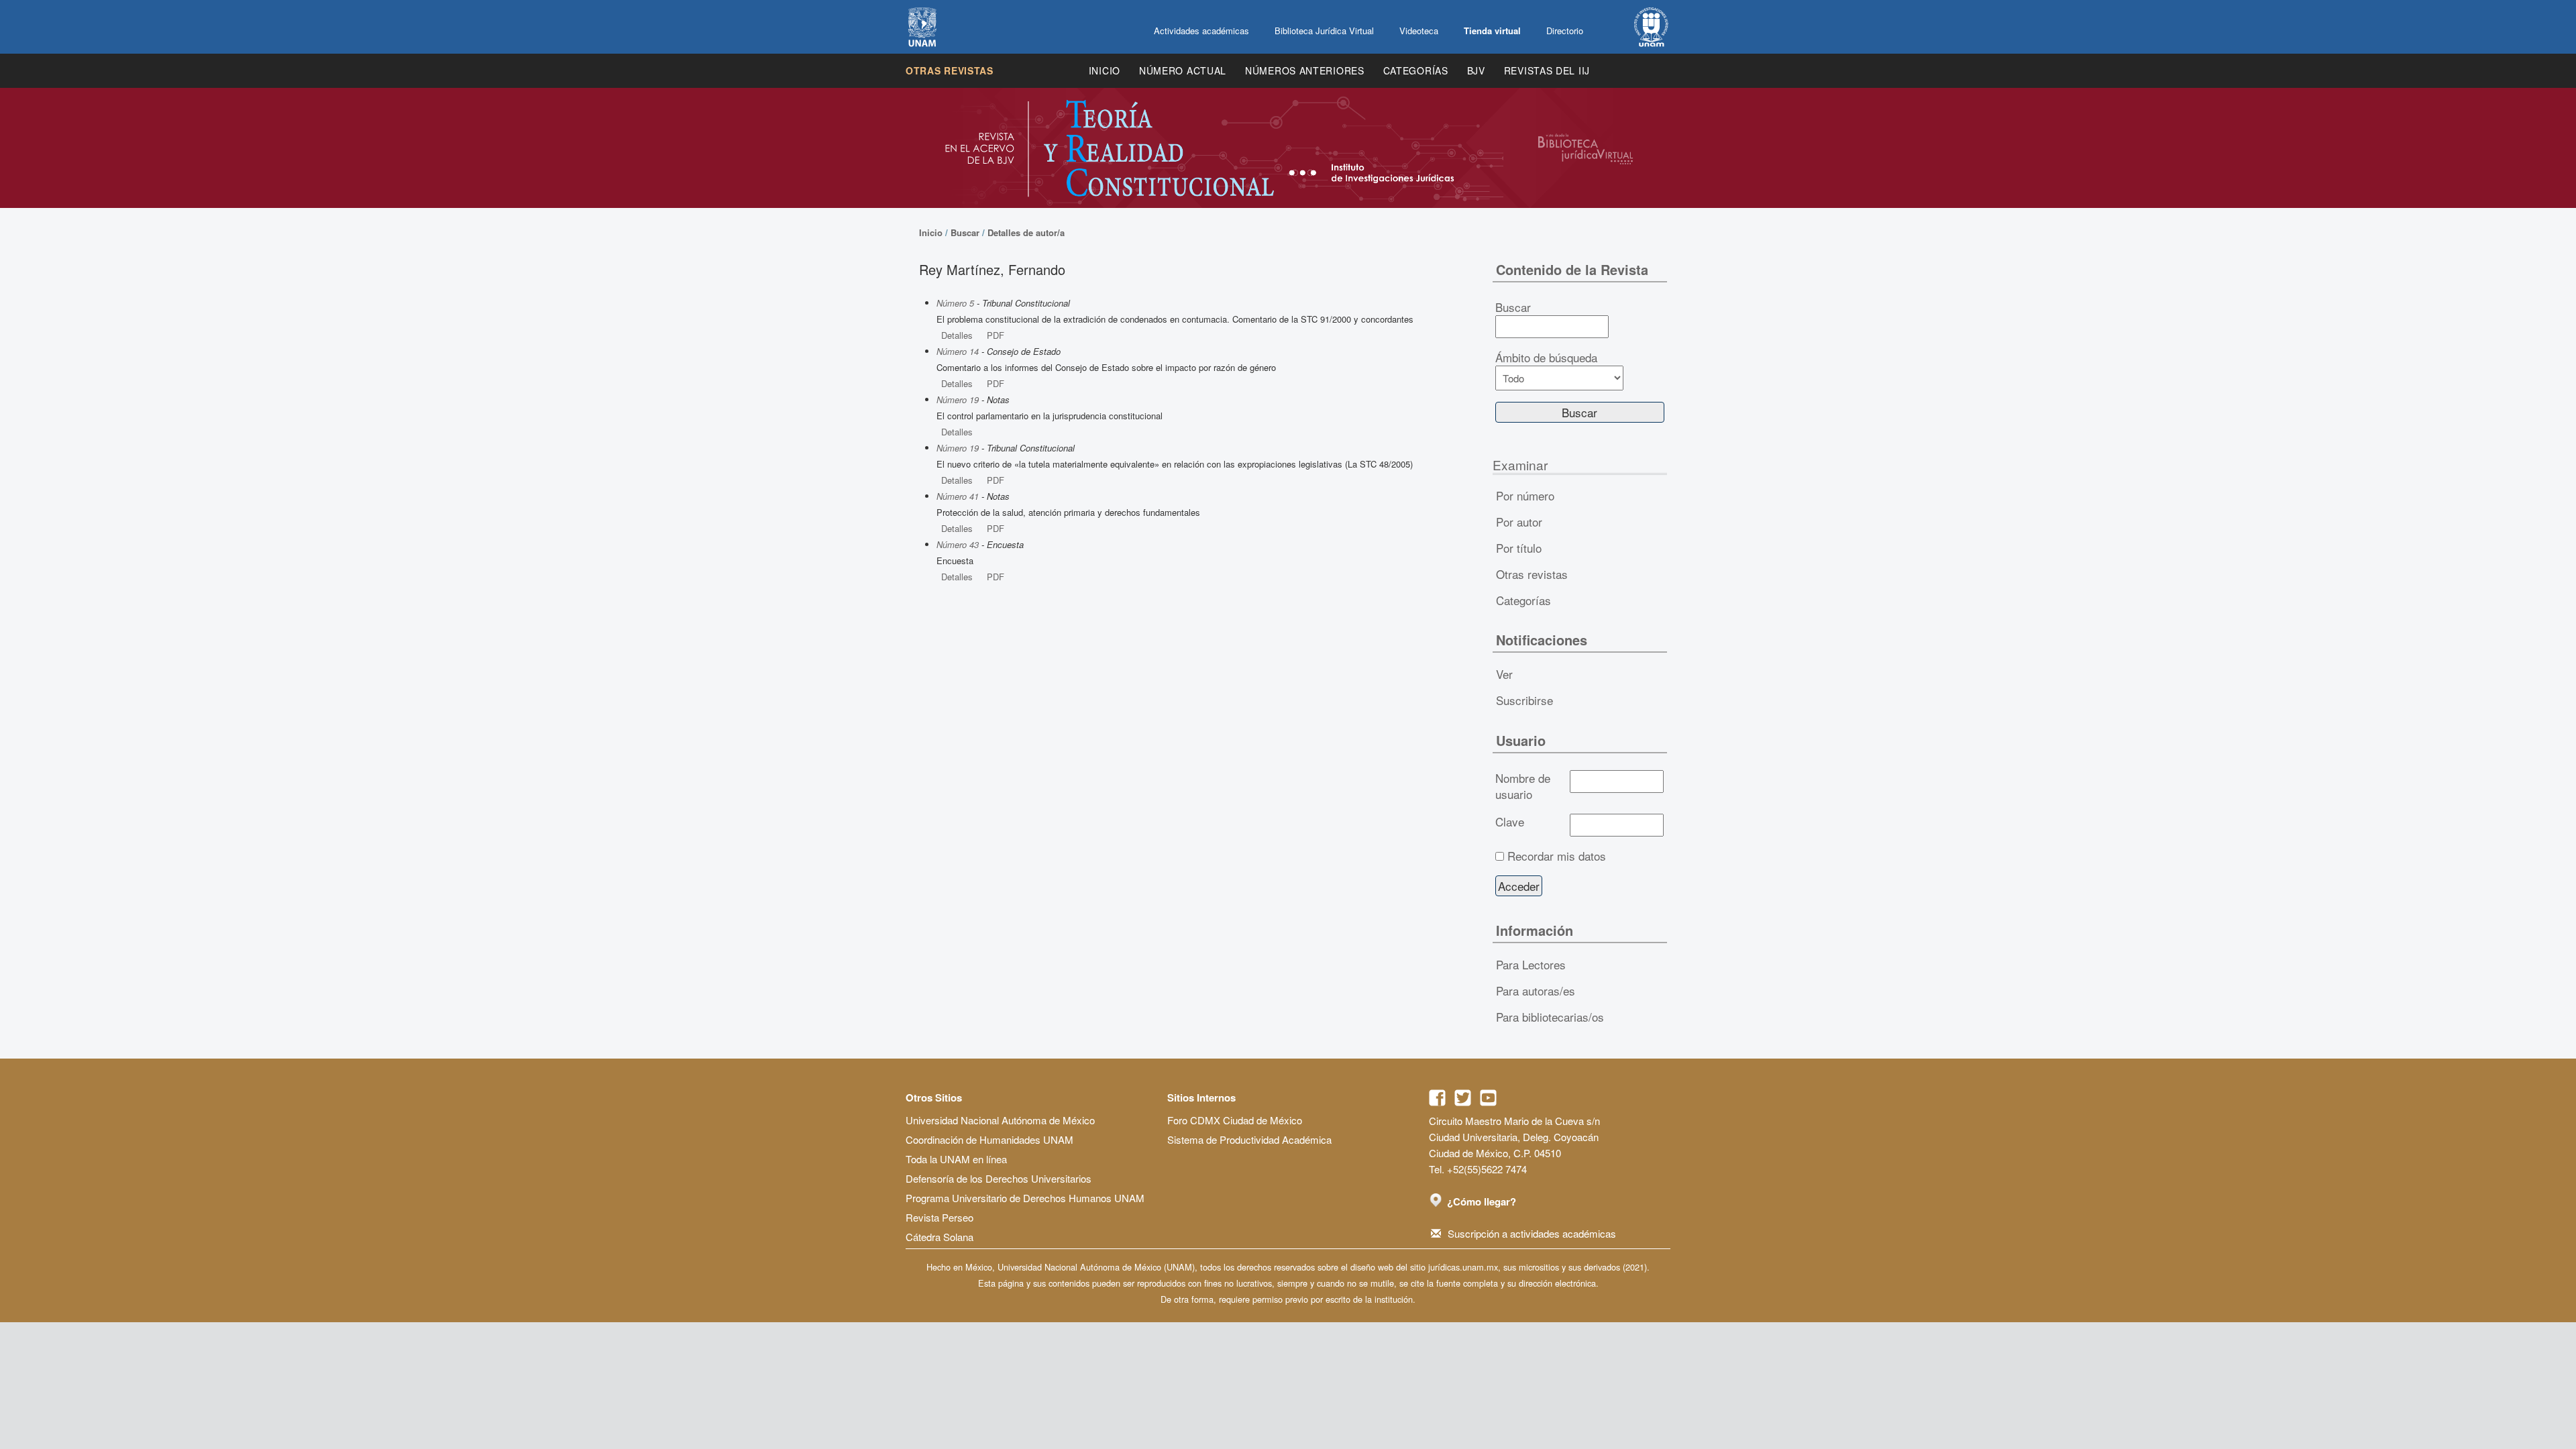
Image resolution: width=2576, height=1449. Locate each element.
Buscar (965, 232)
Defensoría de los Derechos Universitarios (999, 1178)
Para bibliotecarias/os (1550, 1017)
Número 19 (958, 399)
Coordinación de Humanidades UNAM (989, 1139)
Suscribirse (1524, 700)
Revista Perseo (940, 1217)
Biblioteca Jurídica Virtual (1324, 31)
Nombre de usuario (1523, 786)
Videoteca (1419, 31)
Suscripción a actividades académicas (1532, 1233)
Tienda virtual (1492, 31)
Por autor (1519, 522)
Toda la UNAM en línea (956, 1159)
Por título (1519, 548)
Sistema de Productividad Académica (1249, 1139)
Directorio (1565, 31)
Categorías (1416, 70)
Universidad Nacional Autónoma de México (1000, 1120)
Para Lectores (1531, 964)
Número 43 (958, 544)
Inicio (1105, 70)
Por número (1525, 495)
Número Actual (1183, 70)
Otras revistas (950, 70)
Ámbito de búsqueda (1546, 358)
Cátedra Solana (940, 1237)
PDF (996, 335)
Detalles (957, 335)
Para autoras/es (1536, 990)
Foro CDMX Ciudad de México (1235, 1120)
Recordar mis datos (1557, 856)
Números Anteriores (1305, 70)
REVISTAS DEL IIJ (1547, 70)
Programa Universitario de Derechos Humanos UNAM (1025, 1198)
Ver (1504, 674)
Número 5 (955, 303)
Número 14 (958, 351)
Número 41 (958, 496)
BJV (1476, 70)
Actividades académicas (1201, 31)
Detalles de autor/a (1026, 232)
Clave (1510, 822)
